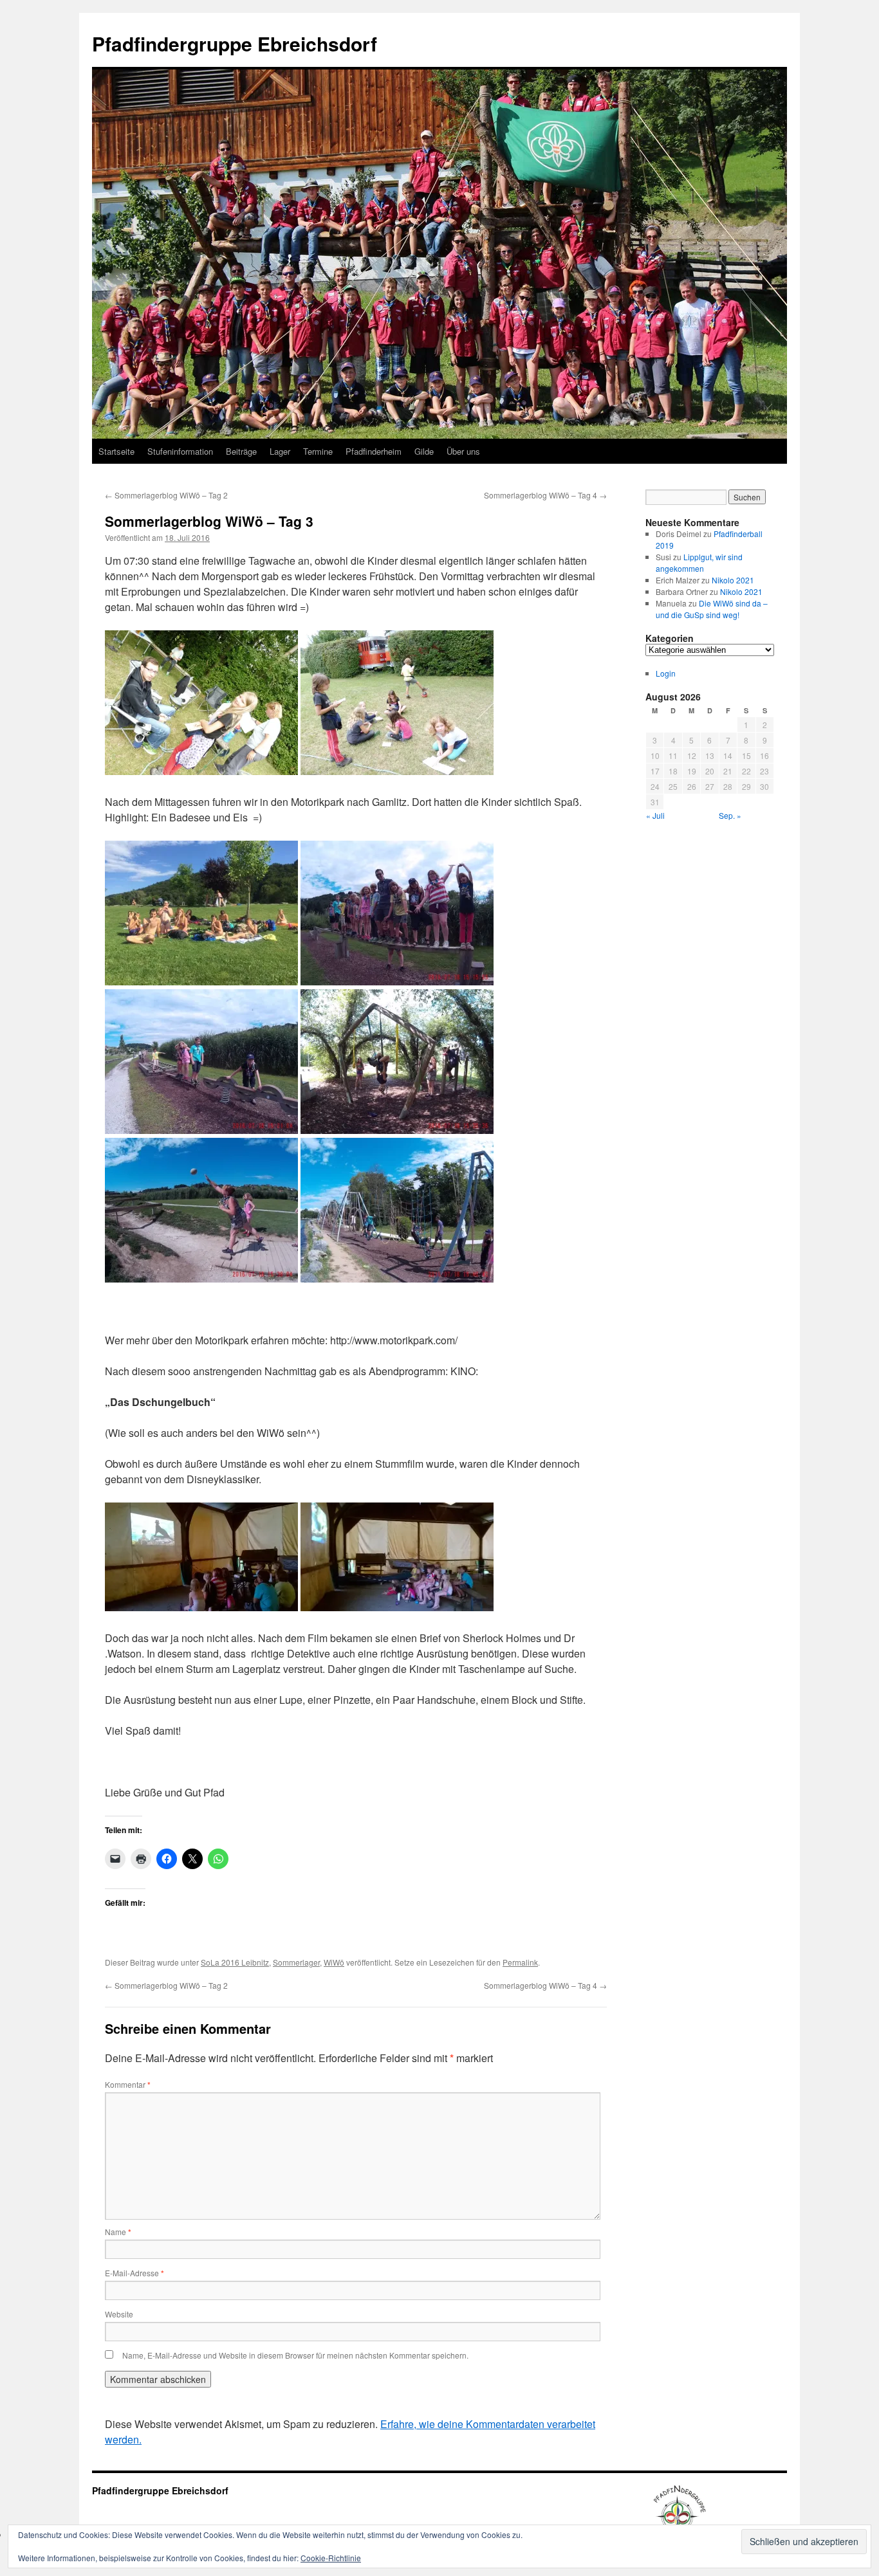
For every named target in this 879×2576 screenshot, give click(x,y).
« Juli (655, 815)
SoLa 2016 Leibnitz (235, 1962)
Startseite (116, 451)
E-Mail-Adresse (134, 2273)
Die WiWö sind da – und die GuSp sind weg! (712, 609)
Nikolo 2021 (733, 580)
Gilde (424, 451)
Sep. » (730, 815)
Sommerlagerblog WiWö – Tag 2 (166, 495)
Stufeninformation (180, 451)
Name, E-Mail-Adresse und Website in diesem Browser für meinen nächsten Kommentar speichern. (295, 2355)
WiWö (334, 1962)
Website (119, 2314)
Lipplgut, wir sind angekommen (699, 562)
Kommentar (128, 2084)
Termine (318, 451)
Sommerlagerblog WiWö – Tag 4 (545, 495)
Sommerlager (296, 1962)
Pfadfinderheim (374, 451)
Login (666, 673)
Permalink (520, 1962)
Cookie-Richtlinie (331, 2558)
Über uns (463, 451)
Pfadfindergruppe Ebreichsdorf (235, 43)
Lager (280, 451)
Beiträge (241, 451)
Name (118, 2232)
